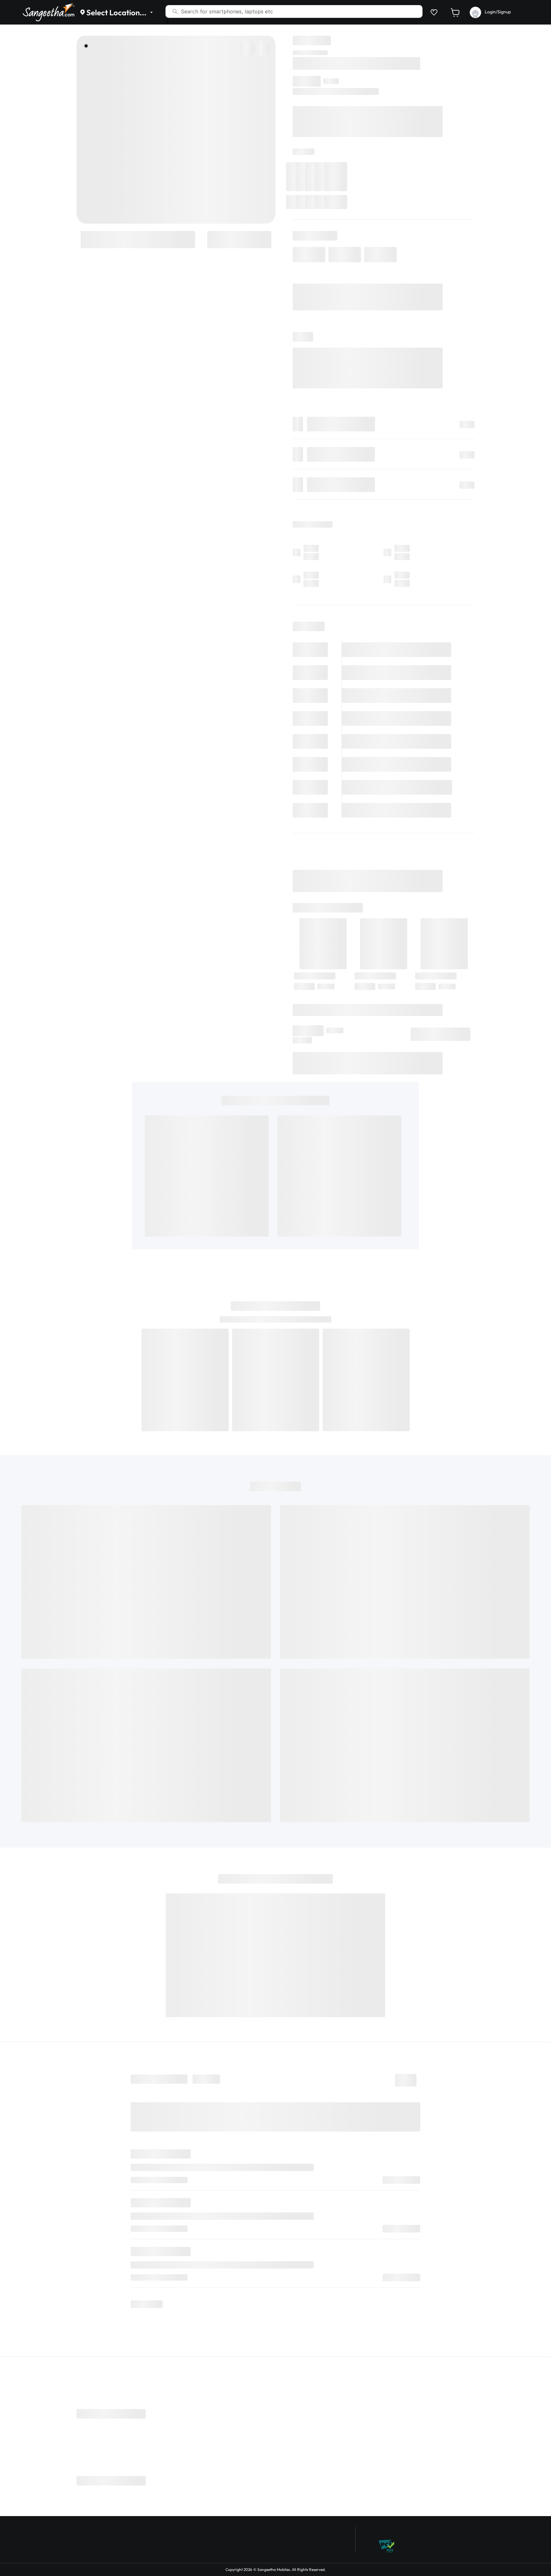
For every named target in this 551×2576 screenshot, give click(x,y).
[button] (433, 12)
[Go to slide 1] (86, 46)
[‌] (138, 239)
